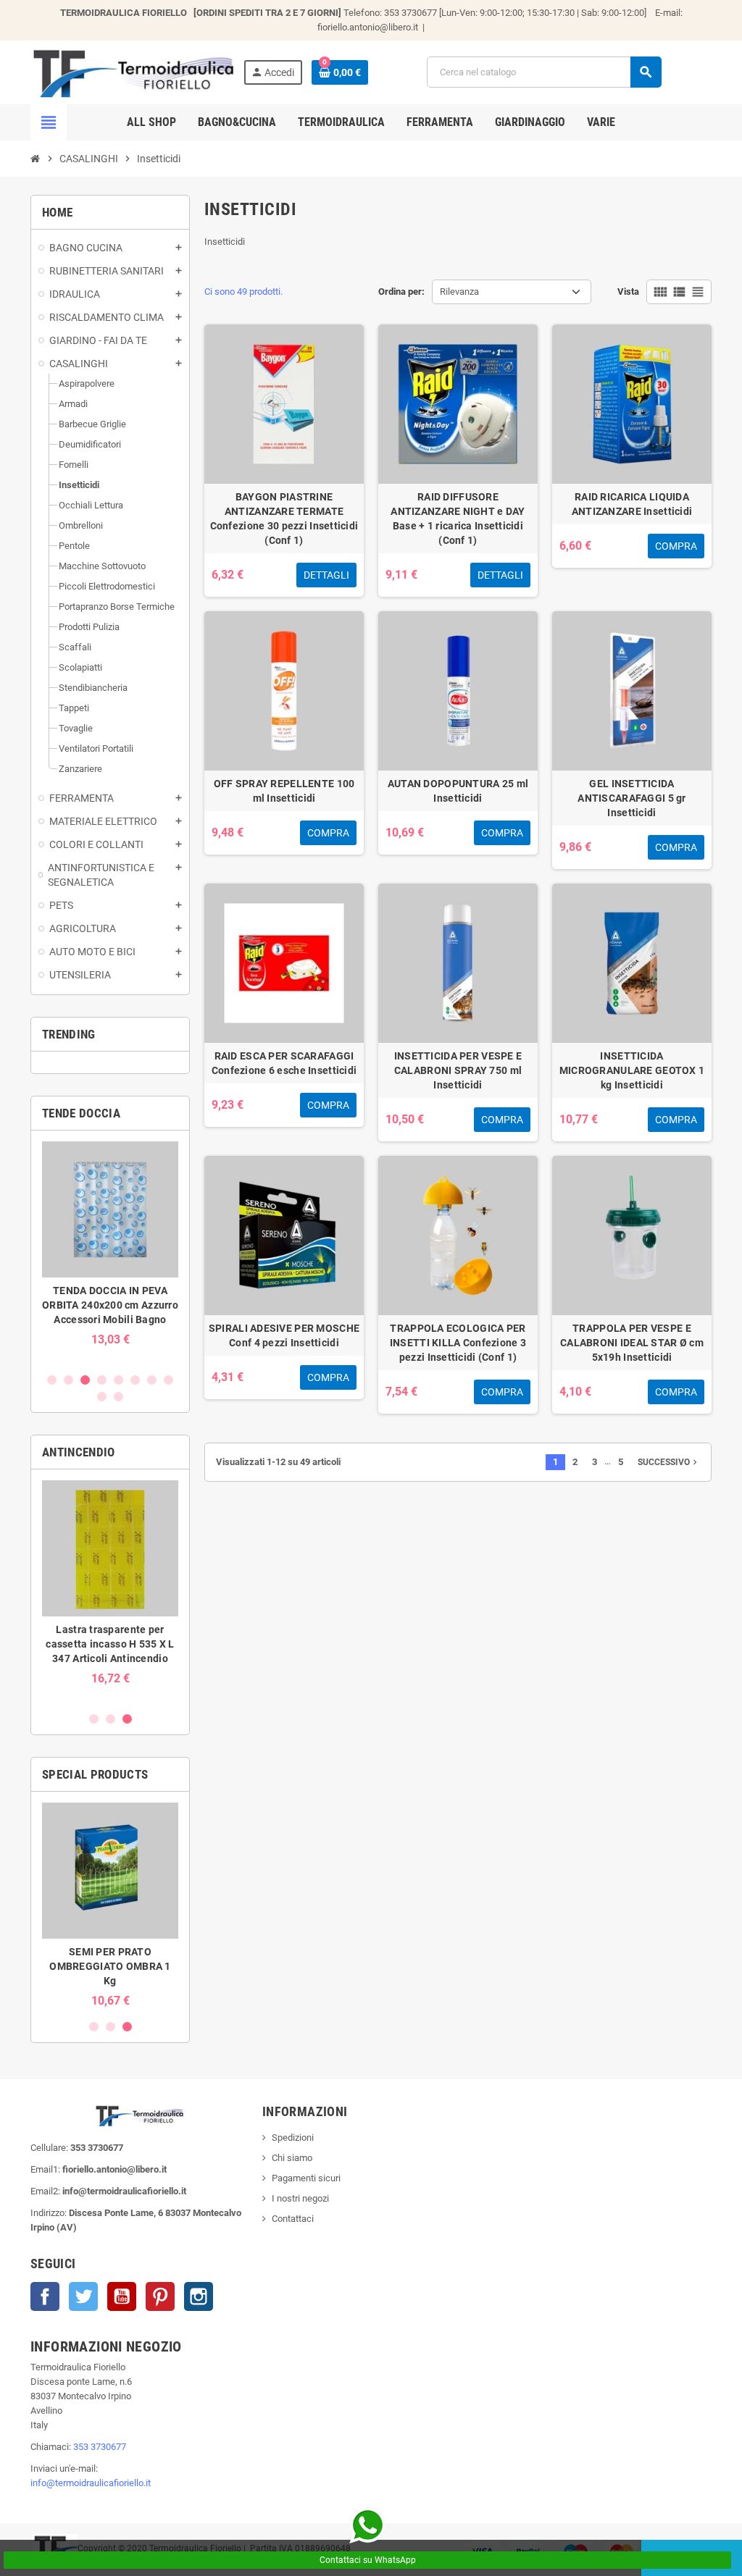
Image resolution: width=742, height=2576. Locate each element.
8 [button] (168, 1380)
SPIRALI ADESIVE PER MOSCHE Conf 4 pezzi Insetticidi (284, 1335)
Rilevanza (459, 291)
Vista (628, 291)
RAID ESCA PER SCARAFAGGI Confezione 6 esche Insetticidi (284, 1063)
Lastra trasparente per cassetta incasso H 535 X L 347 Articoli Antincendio (110, 1644)
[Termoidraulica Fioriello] (133, 71)
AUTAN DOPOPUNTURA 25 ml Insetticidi (458, 791)
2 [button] (68, 1380)
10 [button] (118, 1397)
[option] (110, 1251)
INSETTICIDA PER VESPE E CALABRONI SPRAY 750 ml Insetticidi (458, 1070)
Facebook (45, 2296)
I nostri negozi (300, 2198)
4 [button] (102, 1380)
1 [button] (52, 1380)
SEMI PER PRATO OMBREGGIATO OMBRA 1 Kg (110, 1966)
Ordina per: (401, 291)
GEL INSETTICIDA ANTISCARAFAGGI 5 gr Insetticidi (631, 798)
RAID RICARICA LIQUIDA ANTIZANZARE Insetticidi (632, 504)
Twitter (83, 2296)
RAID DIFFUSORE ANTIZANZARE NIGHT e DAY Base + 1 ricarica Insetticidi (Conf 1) (458, 519)
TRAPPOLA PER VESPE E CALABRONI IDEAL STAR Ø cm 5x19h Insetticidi (632, 1343)
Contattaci (293, 2219)
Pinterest (160, 2296)
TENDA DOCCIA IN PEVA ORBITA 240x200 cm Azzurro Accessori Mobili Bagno (110, 1305)
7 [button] (152, 1380)
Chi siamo (292, 2158)
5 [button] (118, 1380)
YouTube (122, 2296)
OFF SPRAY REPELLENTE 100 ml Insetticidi (284, 791)
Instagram (199, 2296)
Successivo (669, 1462)
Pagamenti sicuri (306, 2178)
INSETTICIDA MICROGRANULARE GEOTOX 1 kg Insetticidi (632, 1070)
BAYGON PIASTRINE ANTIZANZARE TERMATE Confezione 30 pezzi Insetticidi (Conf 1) (284, 519)
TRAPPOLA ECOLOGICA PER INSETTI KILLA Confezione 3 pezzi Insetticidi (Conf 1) (458, 1343)
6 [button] (135, 1380)
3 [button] (85, 1380)
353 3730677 (100, 2447)
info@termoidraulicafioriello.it (91, 2483)
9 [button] (102, 1397)
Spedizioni (293, 2137)
